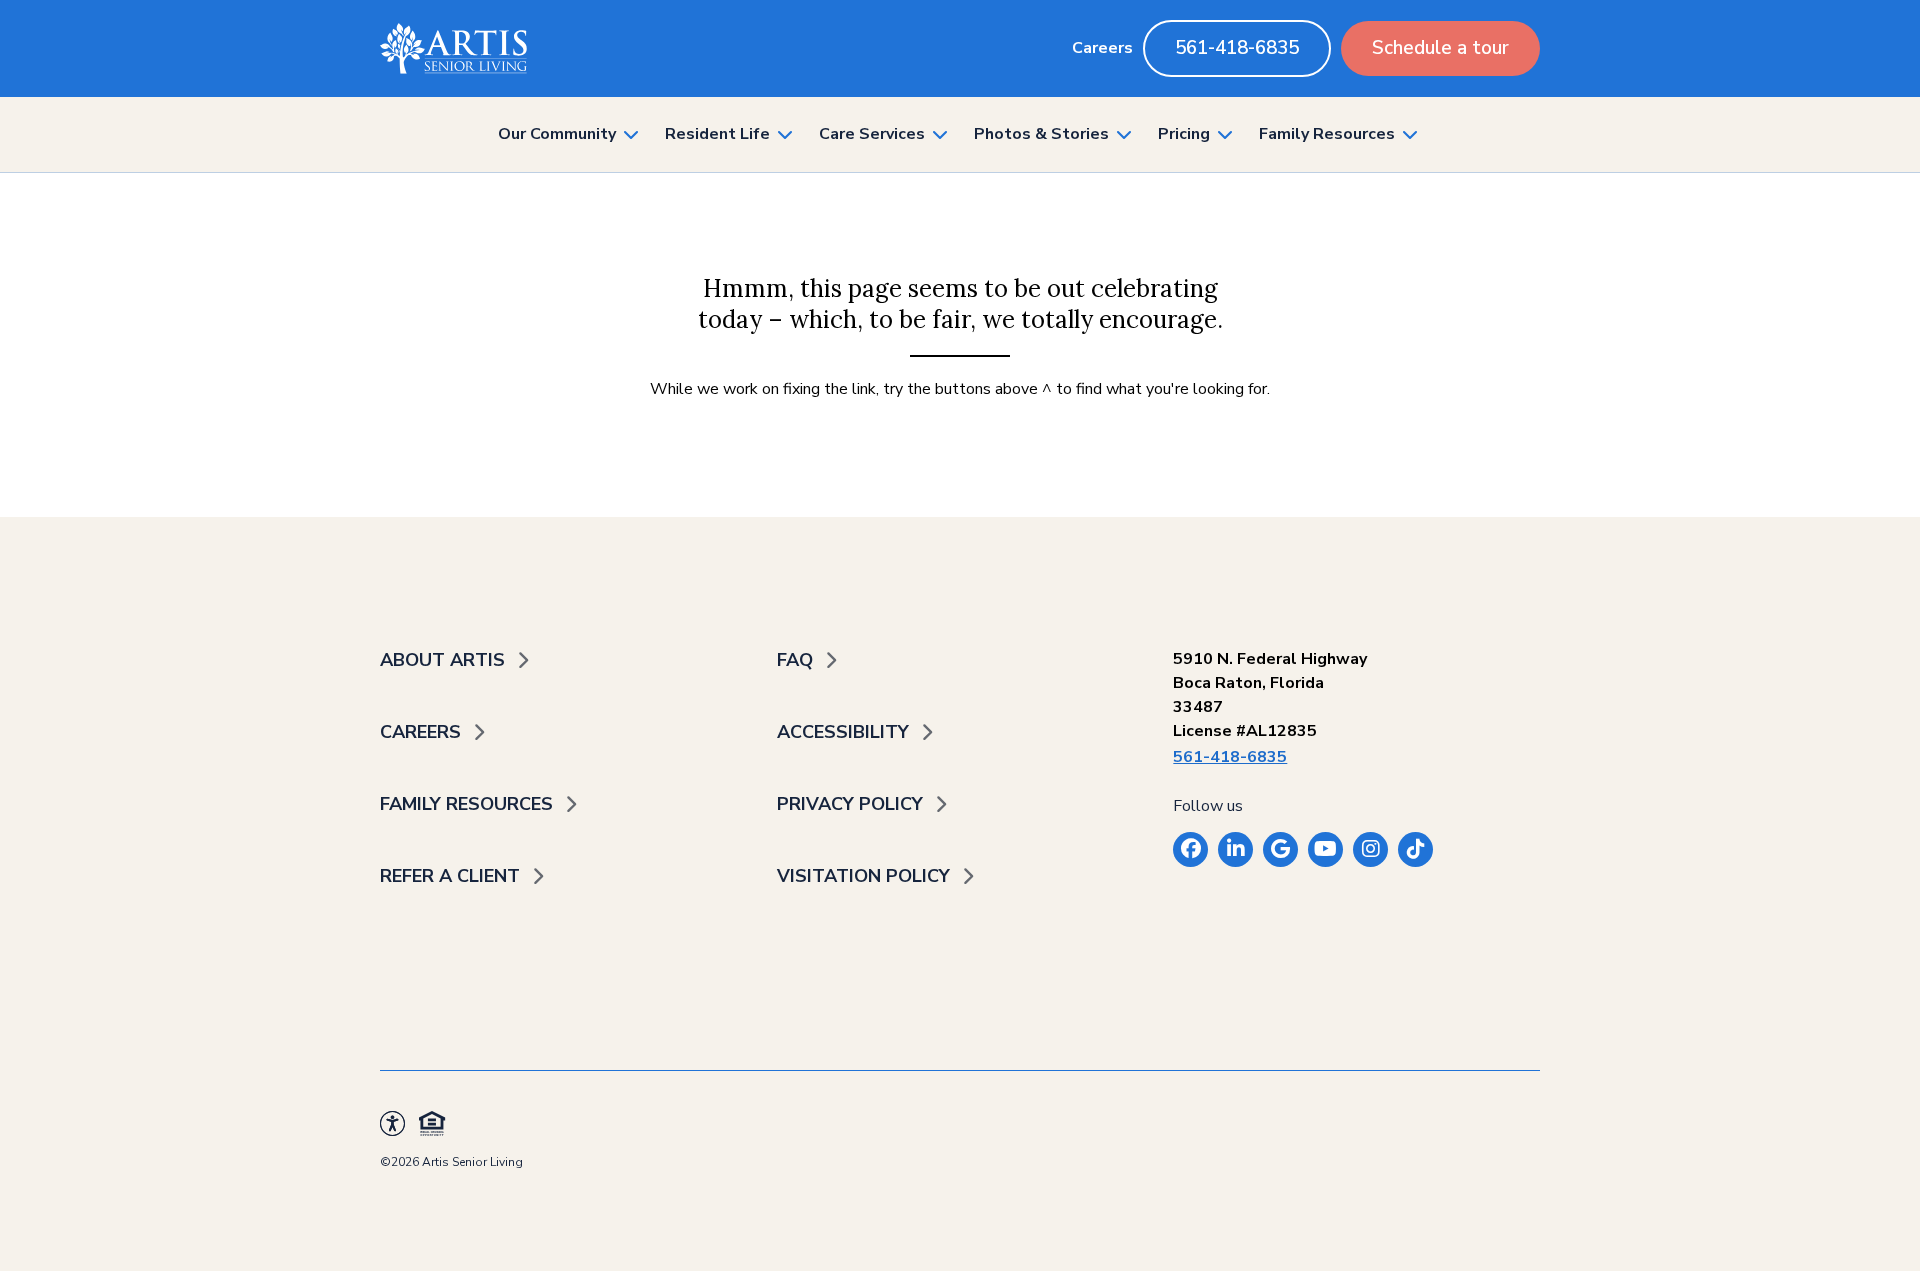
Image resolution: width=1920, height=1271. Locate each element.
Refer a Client (450, 876)
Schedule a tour (1440, 48)
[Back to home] (453, 48)
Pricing (1184, 134)
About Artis (442, 660)
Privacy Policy (850, 804)
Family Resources (1327, 134)
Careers (1102, 48)
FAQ (795, 660)
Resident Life (717, 134)
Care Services (872, 134)
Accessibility (843, 732)
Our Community (557, 134)
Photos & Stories (1041, 134)
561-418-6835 (1237, 48)
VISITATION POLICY (863, 876)
